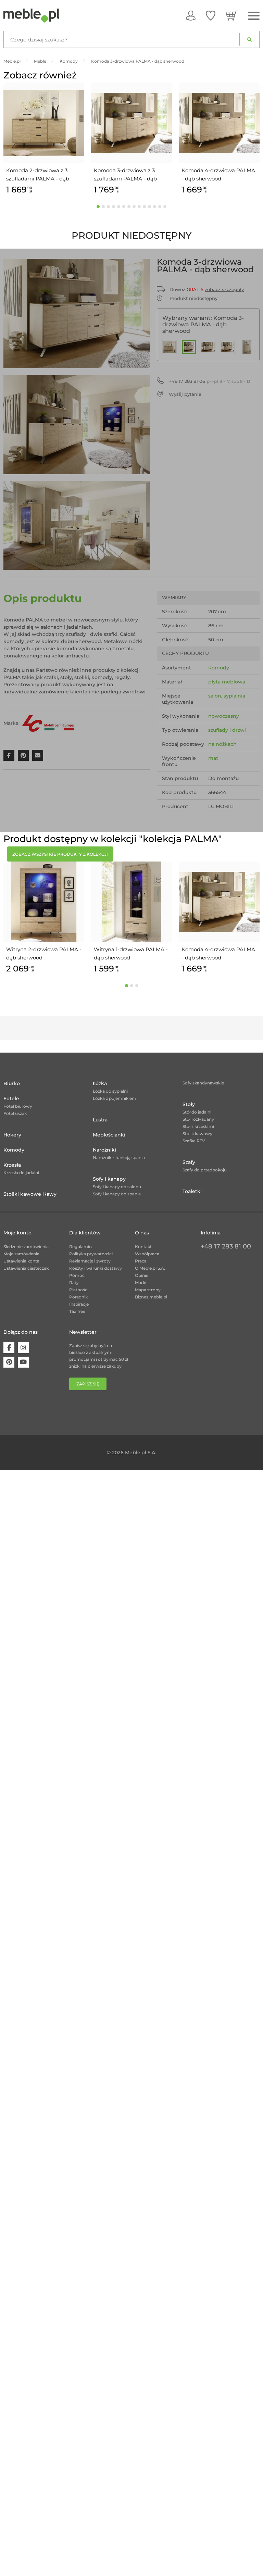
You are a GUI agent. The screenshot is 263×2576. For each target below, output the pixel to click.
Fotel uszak (15, 1113)
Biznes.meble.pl (151, 1297)
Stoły (189, 1104)
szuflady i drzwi (227, 730)
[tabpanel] (44, 140)
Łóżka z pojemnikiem (115, 1098)
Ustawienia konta (21, 1261)
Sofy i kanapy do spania (117, 1194)
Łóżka (100, 1083)
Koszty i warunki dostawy (96, 1268)
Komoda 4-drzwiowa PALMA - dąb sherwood (218, 174)
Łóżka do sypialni (110, 1091)
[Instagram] (23, 1348)
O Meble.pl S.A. (150, 1268)
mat (213, 758)
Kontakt (143, 1247)
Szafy (189, 1162)
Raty (74, 1283)
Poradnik (78, 1297)
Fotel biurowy (18, 1106)
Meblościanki (109, 1135)
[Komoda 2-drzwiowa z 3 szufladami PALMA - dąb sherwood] (170, 347)
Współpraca (147, 1254)
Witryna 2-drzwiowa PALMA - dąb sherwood (44, 953)
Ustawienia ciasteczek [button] (26, 1268)
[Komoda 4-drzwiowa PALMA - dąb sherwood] (228, 347)
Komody (219, 668)
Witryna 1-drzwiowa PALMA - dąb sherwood (131, 953)
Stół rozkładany (198, 1119)
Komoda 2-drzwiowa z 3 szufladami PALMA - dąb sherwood (38, 175)
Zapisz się (88, 1384)
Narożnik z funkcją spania (119, 1158)
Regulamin (80, 1247)
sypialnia (234, 696)
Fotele (11, 1098)
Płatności (79, 1290)
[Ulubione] (211, 15)
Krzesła (12, 1165)
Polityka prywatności (91, 1254)
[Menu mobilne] (254, 16)
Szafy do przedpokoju (205, 1170)
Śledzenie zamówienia (26, 1247)
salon (215, 696)
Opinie (142, 1275)
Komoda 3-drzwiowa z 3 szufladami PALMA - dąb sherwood (125, 175)
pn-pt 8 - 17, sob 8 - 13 (210, 381)
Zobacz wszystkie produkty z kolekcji (60, 854)
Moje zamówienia (21, 1254)
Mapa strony (148, 1290)
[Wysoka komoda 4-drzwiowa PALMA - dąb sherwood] (247, 347)
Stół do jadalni (197, 1112)
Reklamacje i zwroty (90, 1261)
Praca (141, 1261)
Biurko (12, 1083)
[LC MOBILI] (48, 723)
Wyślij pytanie (185, 394)
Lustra (100, 1120)
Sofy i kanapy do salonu (117, 1187)
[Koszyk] (232, 15)
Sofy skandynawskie (203, 1083)
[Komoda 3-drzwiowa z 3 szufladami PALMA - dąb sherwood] (208, 347)
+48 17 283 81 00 (226, 1246)
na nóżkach (222, 744)
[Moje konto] (191, 15)
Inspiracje (79, 1304)
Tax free (77, 1311)
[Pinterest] (9, 1362)
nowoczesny (224, 716)
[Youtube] (23, 1362)
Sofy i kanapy (109, 1179)
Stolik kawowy (197, 1134)
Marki (141, 1283)
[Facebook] (9, 1348)
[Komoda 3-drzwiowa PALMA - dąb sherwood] (189, 347)
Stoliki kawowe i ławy (30, 1194)
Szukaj (249, 39)
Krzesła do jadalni (21, 1173)
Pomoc (77, 1275)
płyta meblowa (227, 682)
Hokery (12, 1135)
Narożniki (104, 1150)
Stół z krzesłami (198, 1126)
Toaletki (192, 1191)
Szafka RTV (194, 1141)
